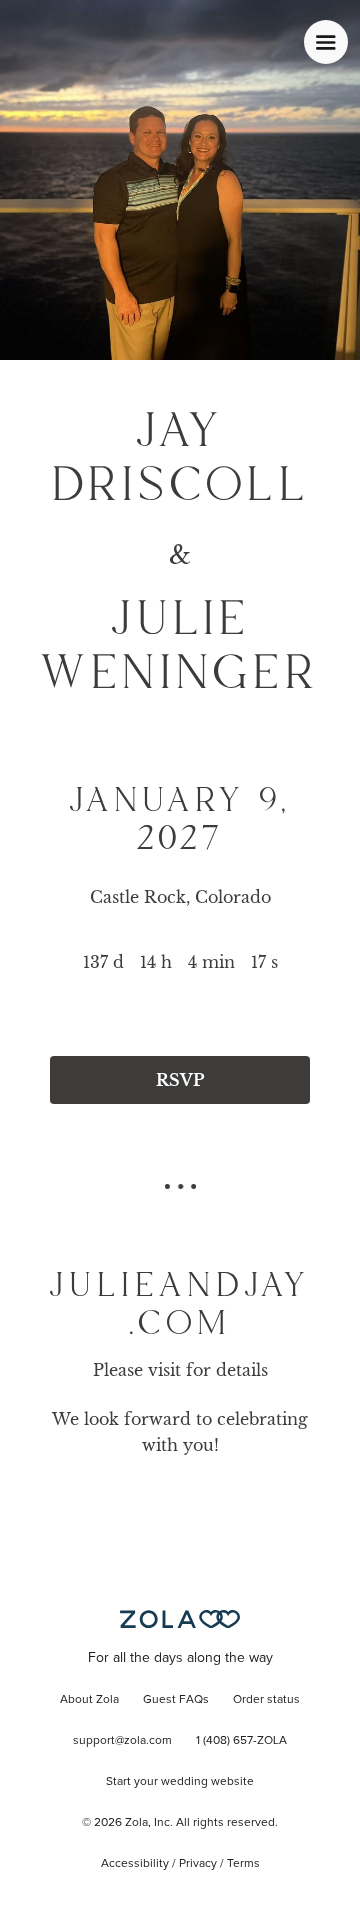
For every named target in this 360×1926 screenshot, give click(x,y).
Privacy (198, 1864)
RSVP (180, 1080)
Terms (243, 1864)
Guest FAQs (176, 1700)
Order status (266, 1700)
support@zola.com (122, 1741)
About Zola (89, 1700)
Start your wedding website (180, 1782)
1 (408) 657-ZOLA (241, 1741)
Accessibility (135, 1864)
